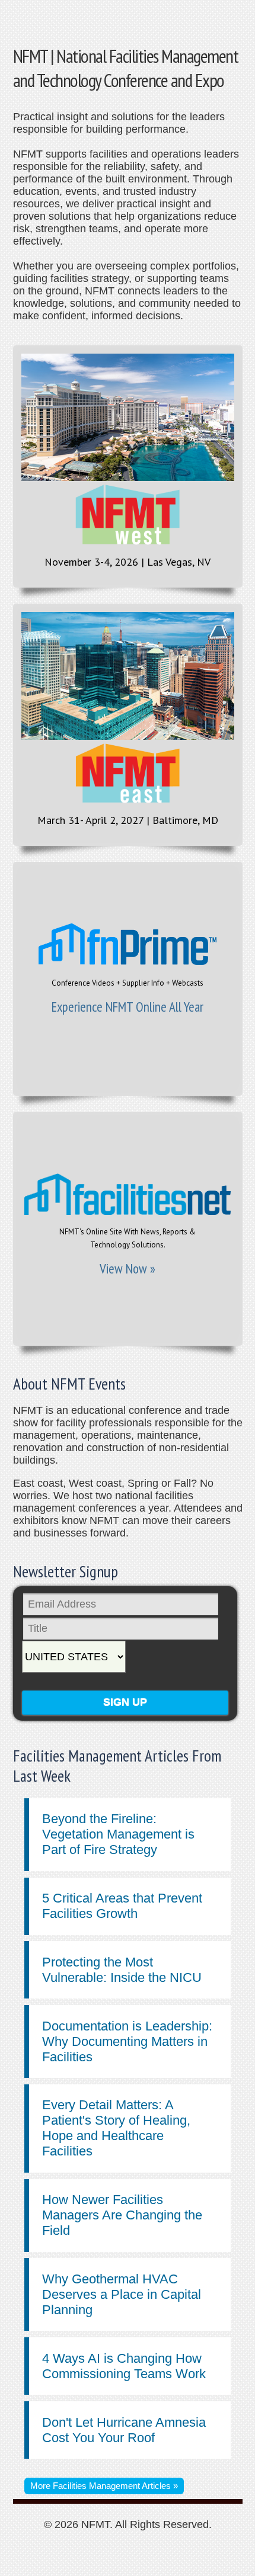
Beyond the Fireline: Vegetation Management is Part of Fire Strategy (118, 1834)
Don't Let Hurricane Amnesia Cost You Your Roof (124, 2430)
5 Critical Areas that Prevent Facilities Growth (122, 1906)
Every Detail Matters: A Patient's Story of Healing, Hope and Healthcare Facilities (116, 2128)
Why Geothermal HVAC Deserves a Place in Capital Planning (122, 2294)
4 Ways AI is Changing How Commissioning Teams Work (124, 2366)
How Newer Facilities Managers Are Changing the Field (122, 2215)
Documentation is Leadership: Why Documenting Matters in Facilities (127, 2041)
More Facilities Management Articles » (104, 2486)
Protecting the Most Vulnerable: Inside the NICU (122, 1970)
